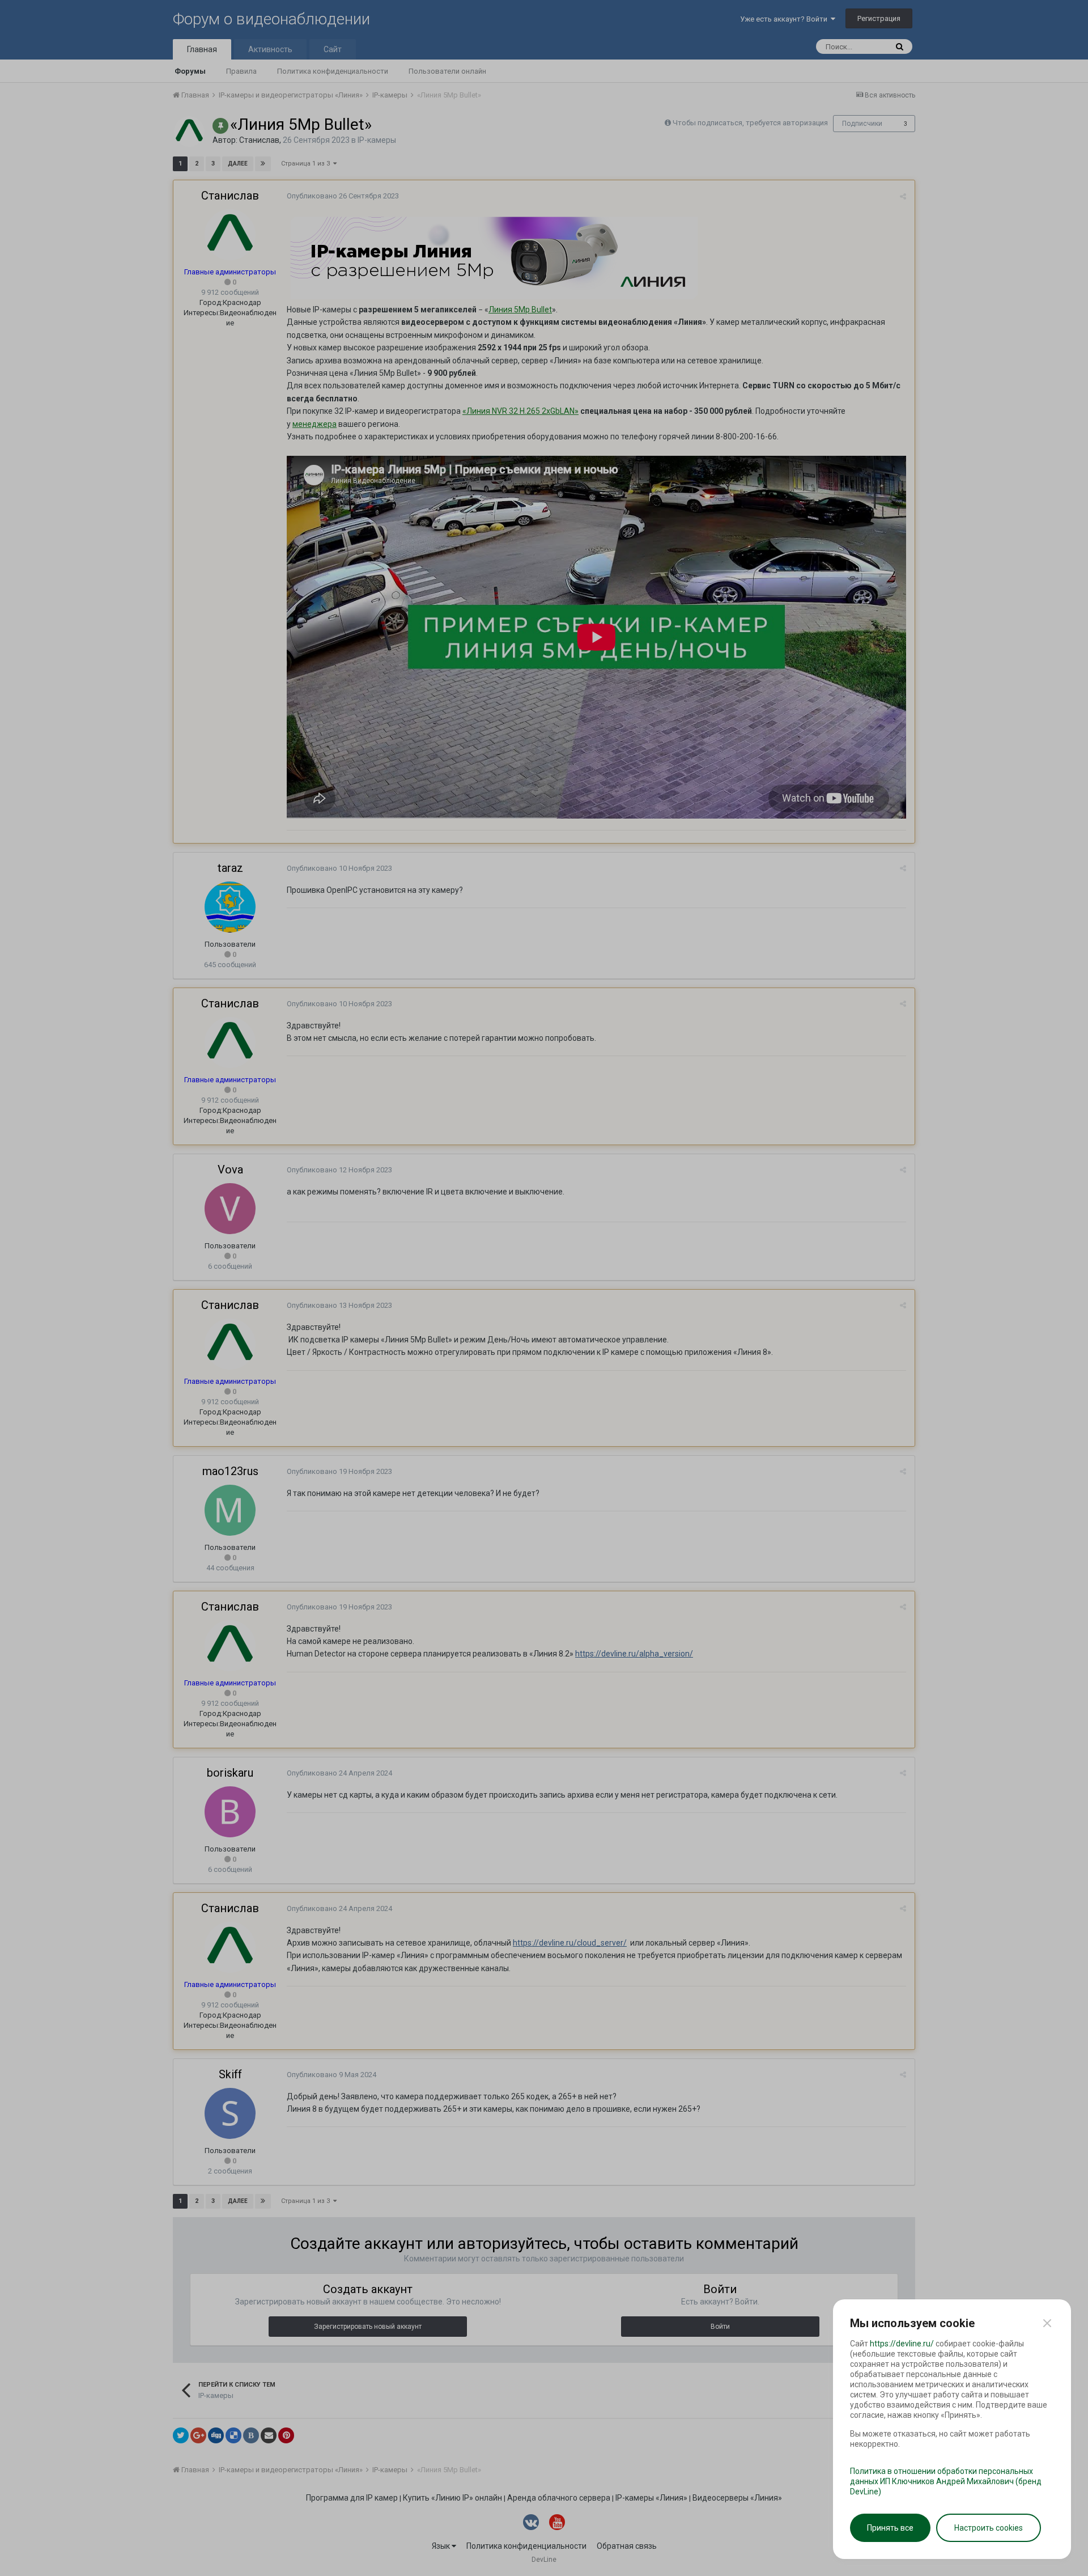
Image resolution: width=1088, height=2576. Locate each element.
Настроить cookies (989, 2528)
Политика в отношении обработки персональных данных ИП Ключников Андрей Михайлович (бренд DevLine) (946, 2481)
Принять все (890, 2528)
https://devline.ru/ (902, 2344)
